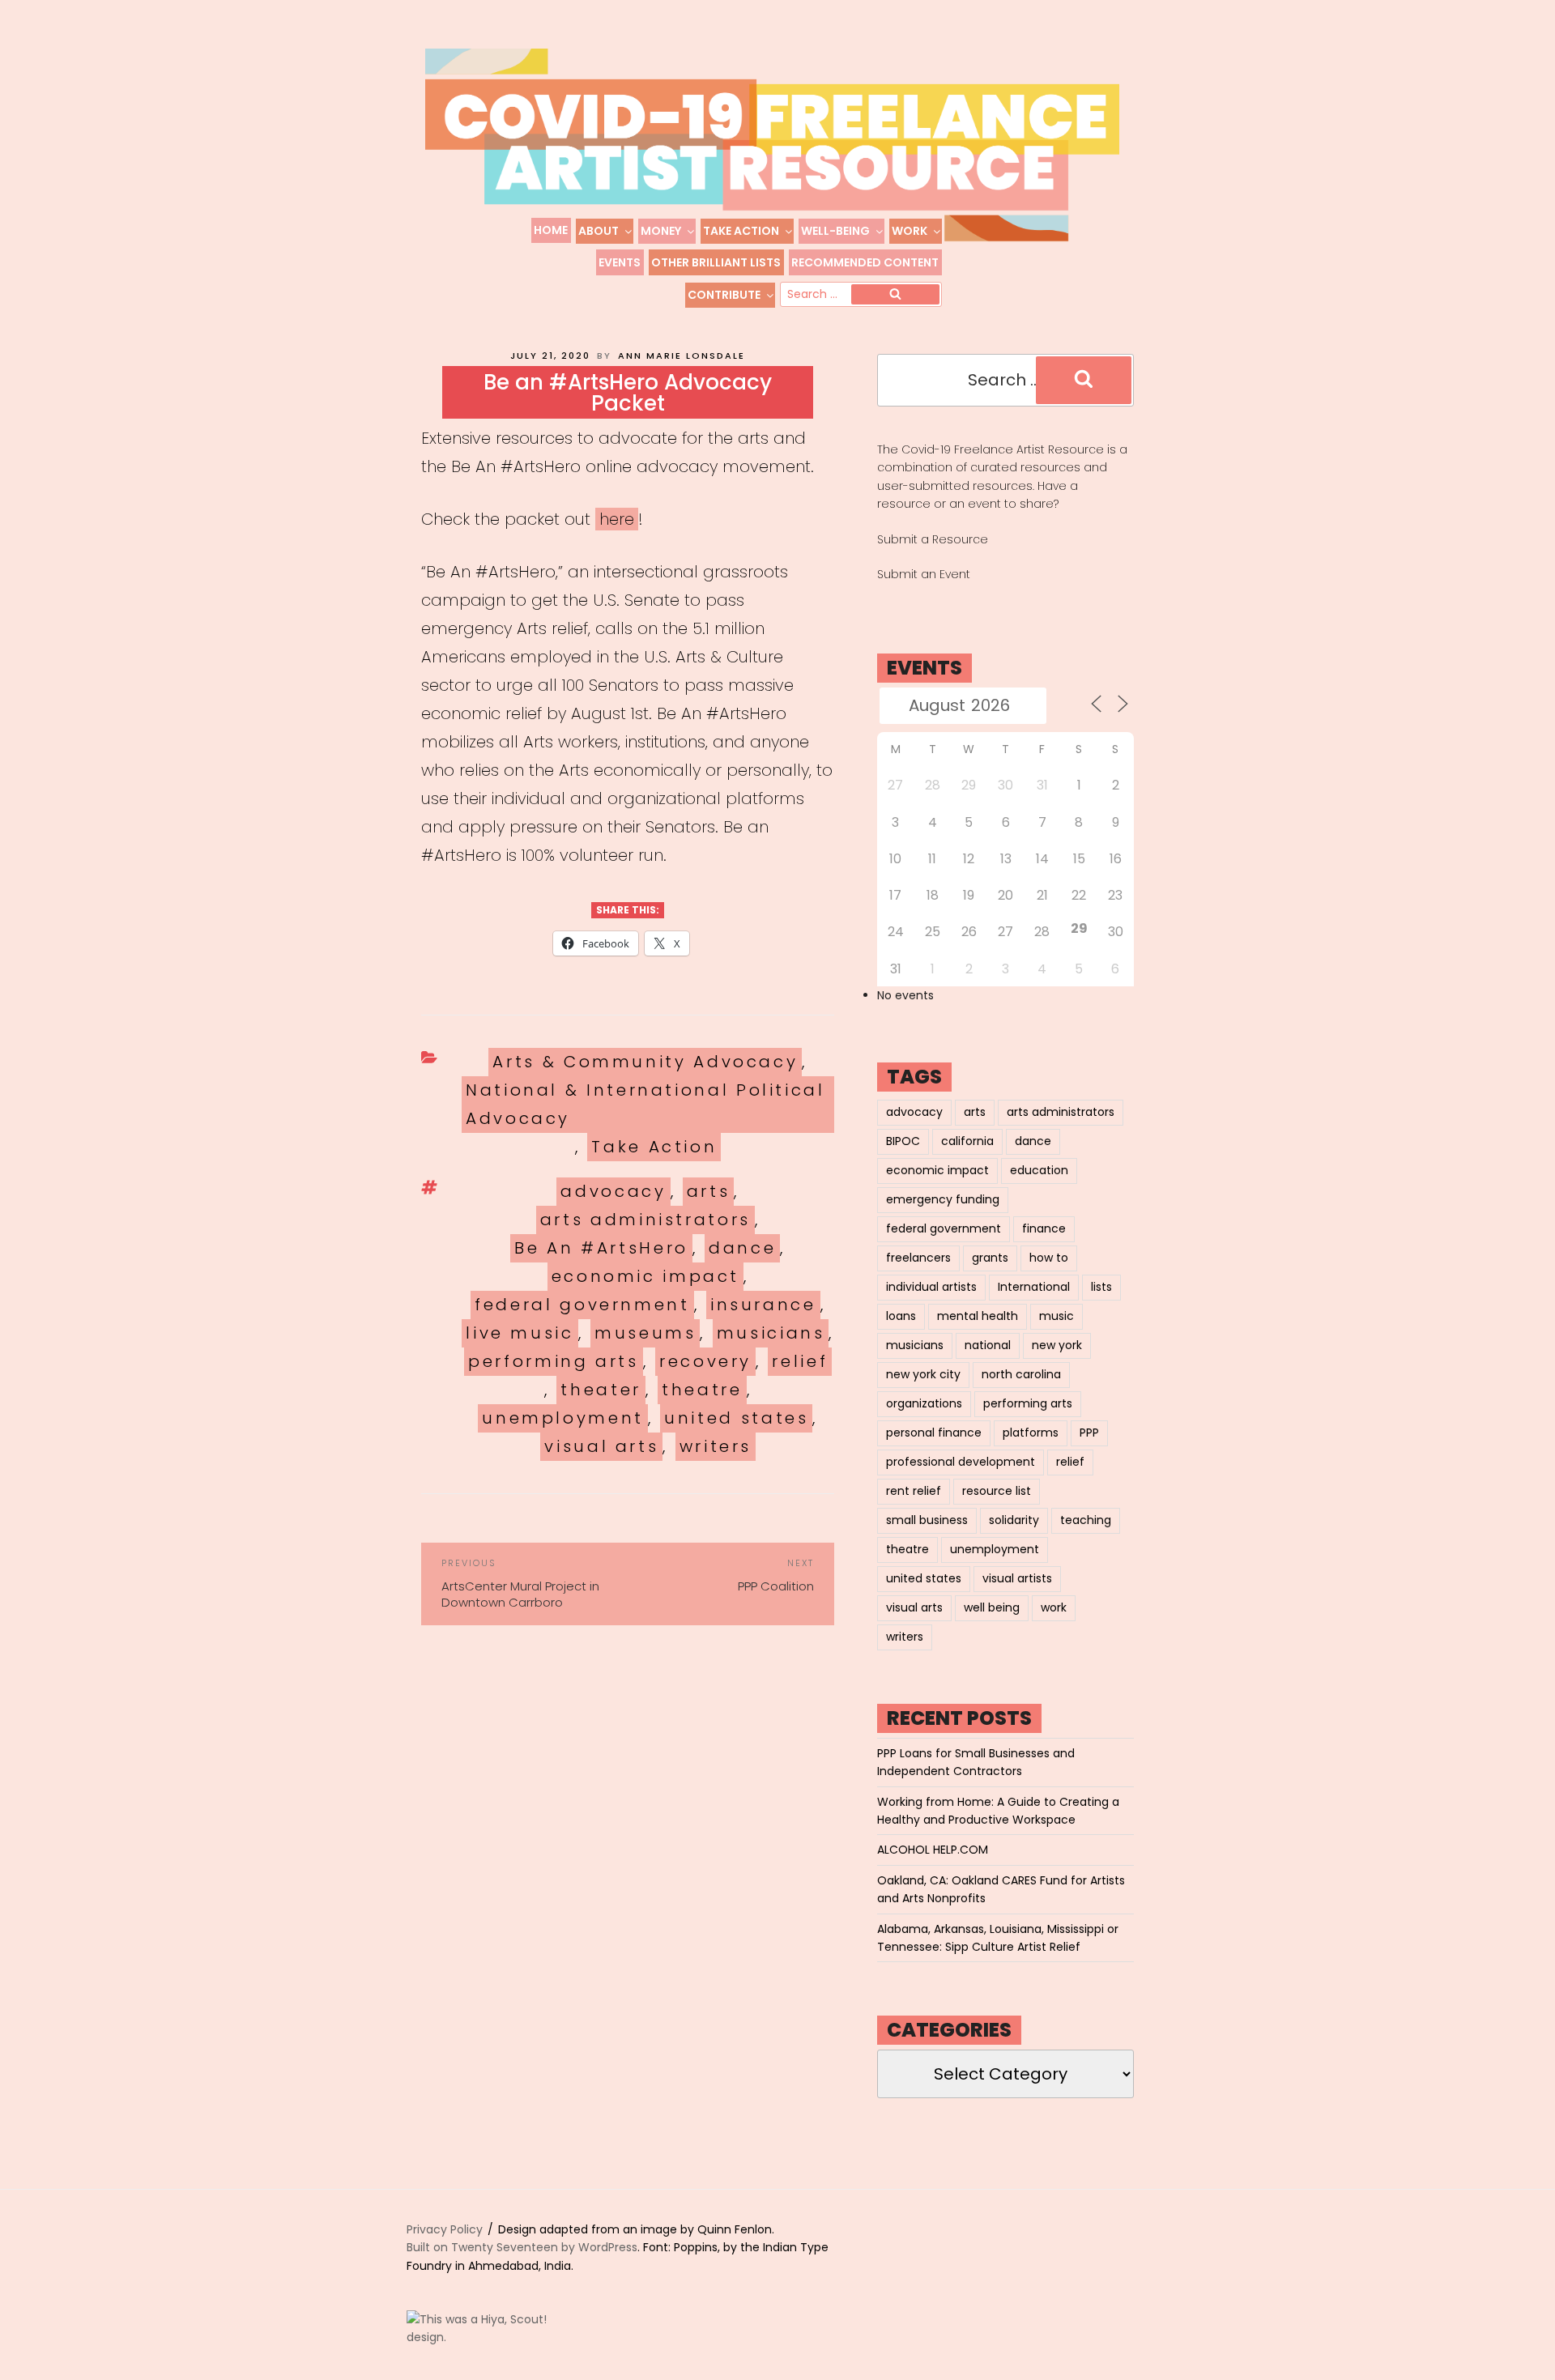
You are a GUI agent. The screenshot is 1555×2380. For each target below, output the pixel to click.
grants (990, 1258)
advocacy (613, 1191)
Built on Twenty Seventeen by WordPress (522, 2247)
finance (1044, 1228)
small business (927, 1520)
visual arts (601, 1446)
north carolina (1021, 1374)
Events (620, 262)
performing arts (554, 1361)
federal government (582, 1305)
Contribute (724, 295)
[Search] (895, 295)
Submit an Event (924, 574)
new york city (923, 1374)
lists (1101, 1287)
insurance (763, 1305)
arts (709, 1191)
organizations (924, 1403)
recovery (705, 1361)
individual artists (931, 1287)
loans (901, 1316)
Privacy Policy (445, 2229)
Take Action (741, 231)
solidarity (1014, 1520)
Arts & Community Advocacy (645, 1062)
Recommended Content (865, 262)
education (1039, 1170)
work (1054, 1607)
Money (661, 231)
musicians (771, 1333)
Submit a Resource (933, 539)
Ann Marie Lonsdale (682, 356)
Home (551, 230)
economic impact (646, 1276)
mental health (978, 1316)
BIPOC (903, 1141)
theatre (702, 1390)
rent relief (914, 1491)
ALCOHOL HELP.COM (933, 1850)
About (599, 231)
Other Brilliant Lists (716, 262)
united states (736, 1418)
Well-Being (835, 231)
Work (910, 231)
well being (992, 1607)
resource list (997, 1491)
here (617, 519)
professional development (961, 1462)
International (1034, 1287)
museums (645, 1333)
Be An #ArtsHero (601, 1248)
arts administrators (645, 1220)
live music (520, 1333)
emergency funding (943, 1199)
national (988, 1345)
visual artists (1017, 1578)
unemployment (563, 1418)
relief (800, 1361)
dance (742, 1248)
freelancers (918, 1258)
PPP (1089, 1433)
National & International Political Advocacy (645, 1104)
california (967, 1141)
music (1057, 1316)
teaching (1086, 1520)
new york (1057, 1345)
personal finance (934, 1433)
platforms (1031, 1433)
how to (1049, 1258)
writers (716, 1446)
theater (601, 1390)
